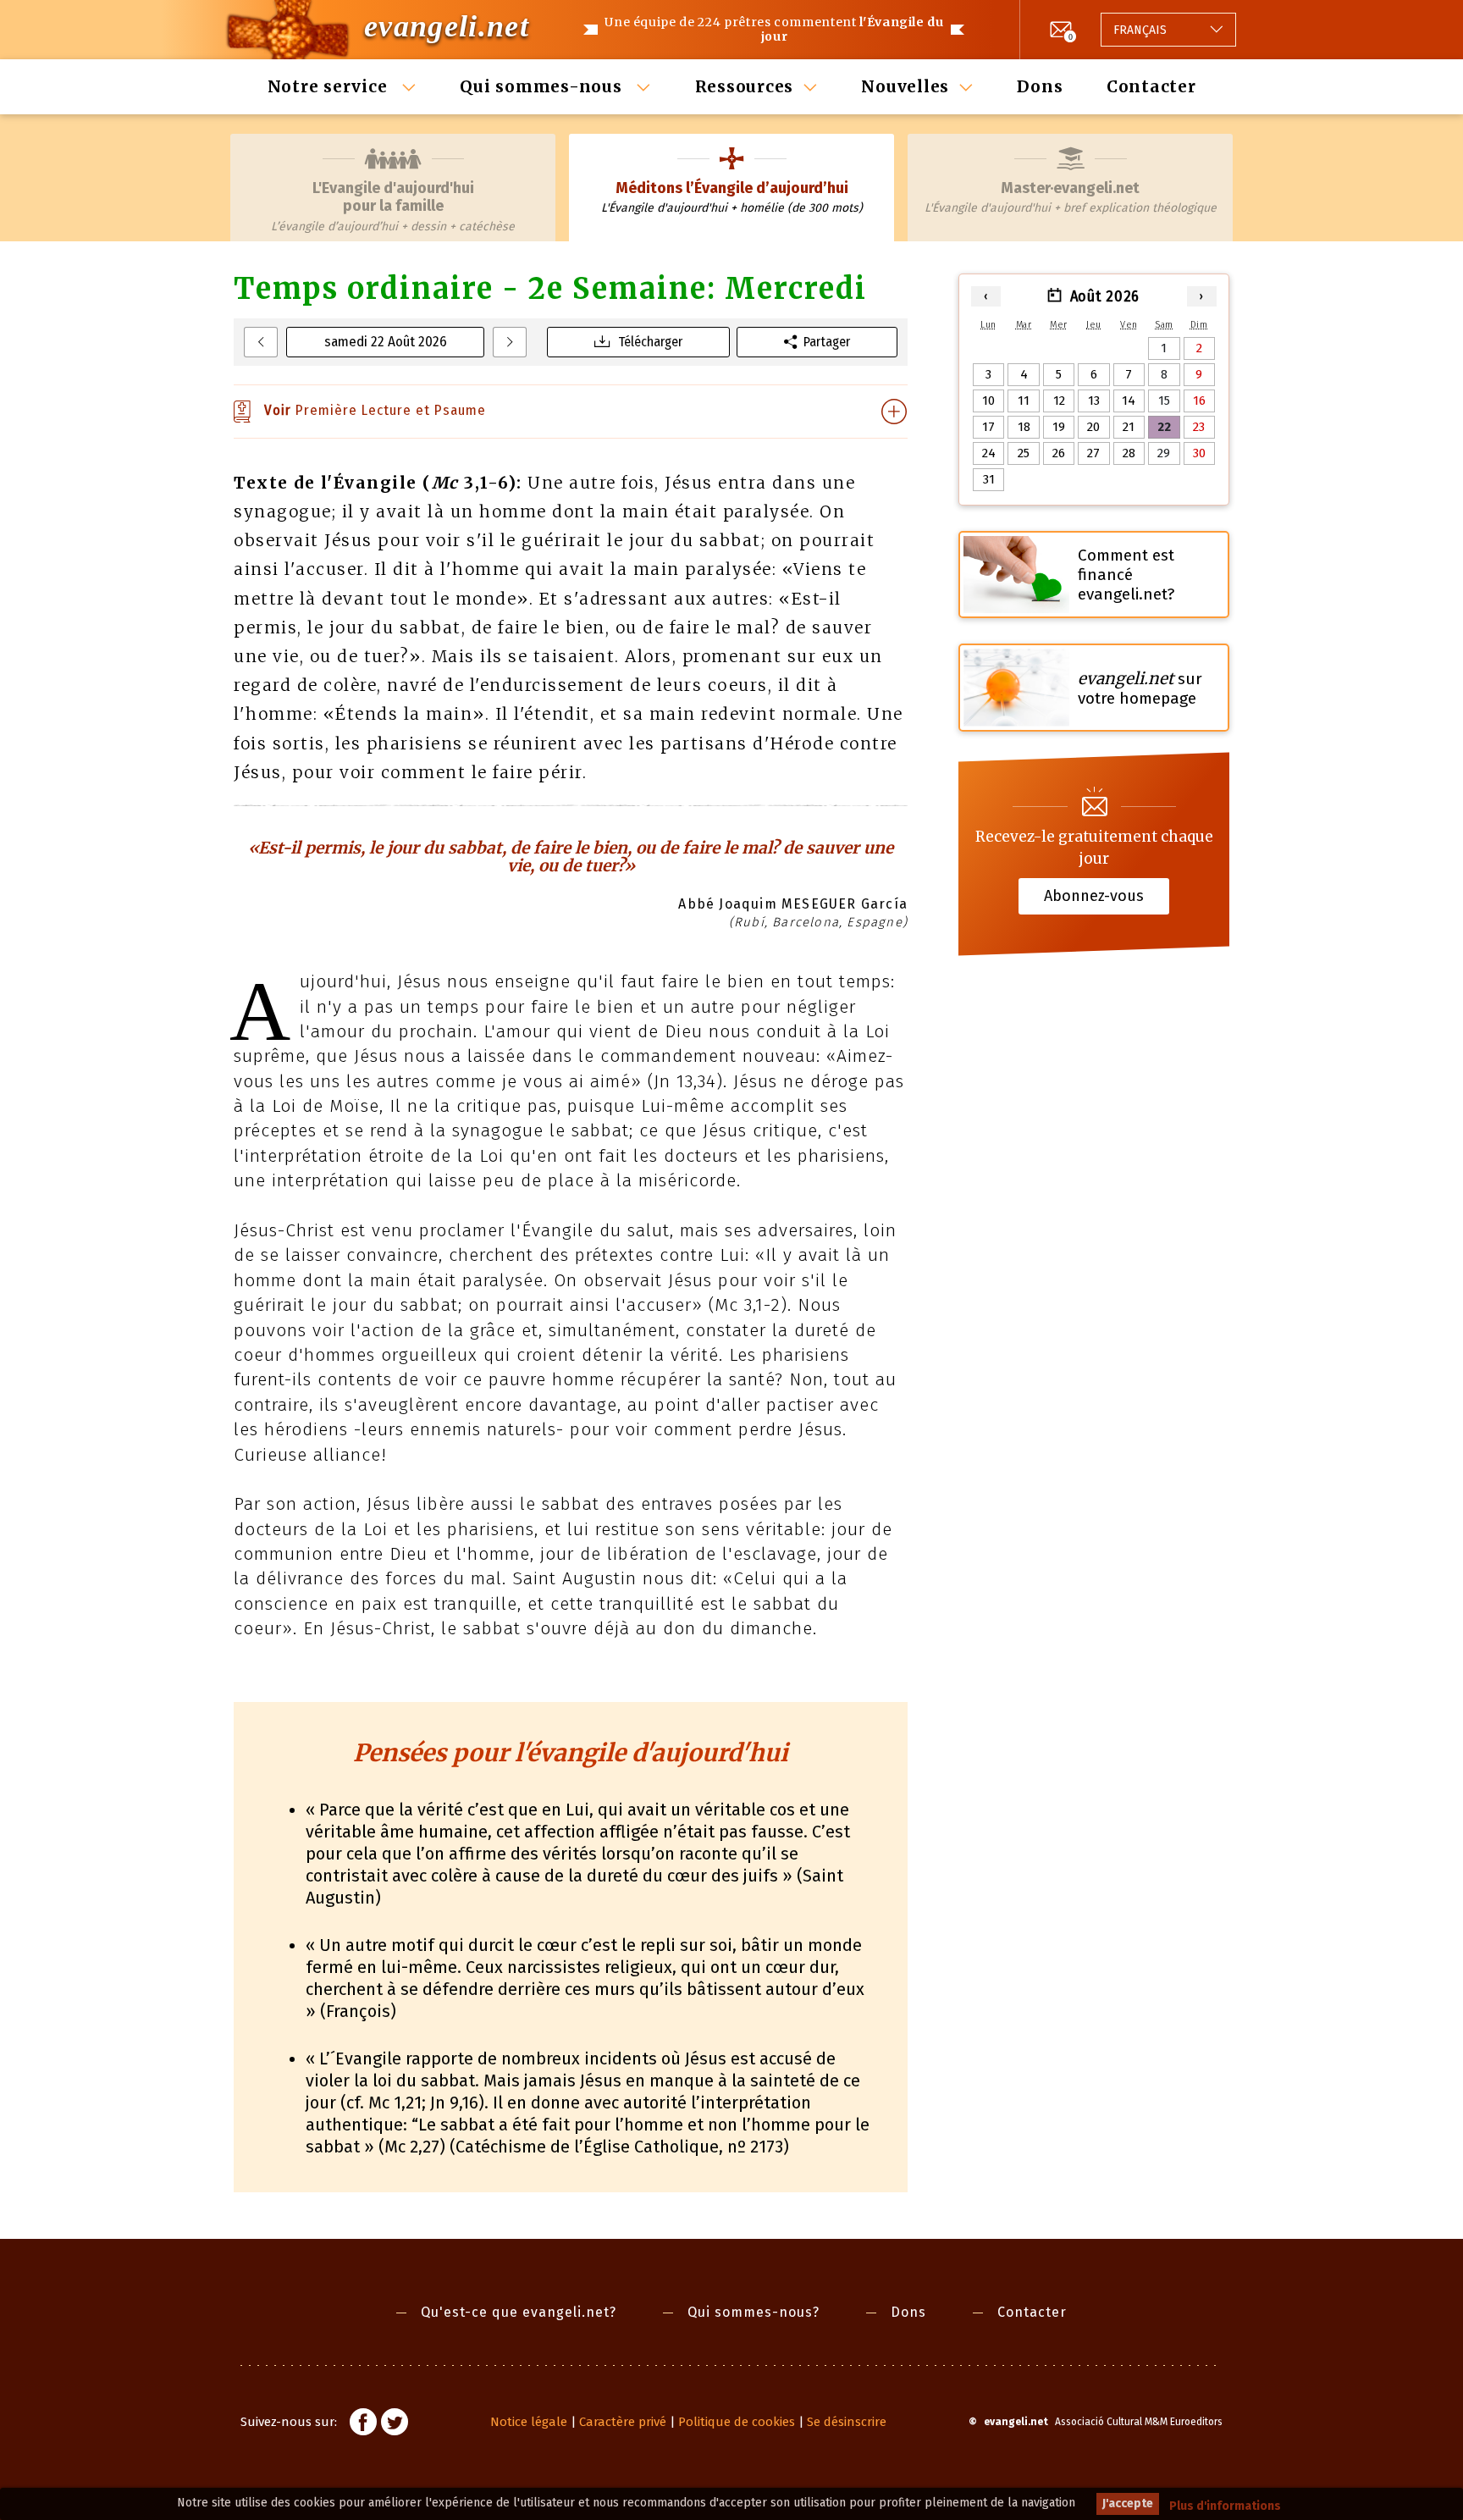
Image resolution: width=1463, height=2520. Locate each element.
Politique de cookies (737, 2422)
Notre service (330, 86)
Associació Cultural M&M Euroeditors (1139, 2422)
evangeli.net (447, 26)
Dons (1040, 86)
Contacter (1151, 86)
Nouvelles (905, 86)
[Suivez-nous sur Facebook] (363, 2424)
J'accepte (1128, 2503)
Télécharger (650, 342)
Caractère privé (623, 2422)
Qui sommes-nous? (754, 2312)
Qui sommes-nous (543, 86)
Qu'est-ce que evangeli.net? (519, 2312)
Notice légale (529, 2422)
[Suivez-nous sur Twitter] (395, 2424)
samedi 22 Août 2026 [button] (386, 342)
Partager (827, 342)
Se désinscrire (847, 2422)
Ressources (745, 86)
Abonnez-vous (1094, 896)
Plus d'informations (1225, 2506)
